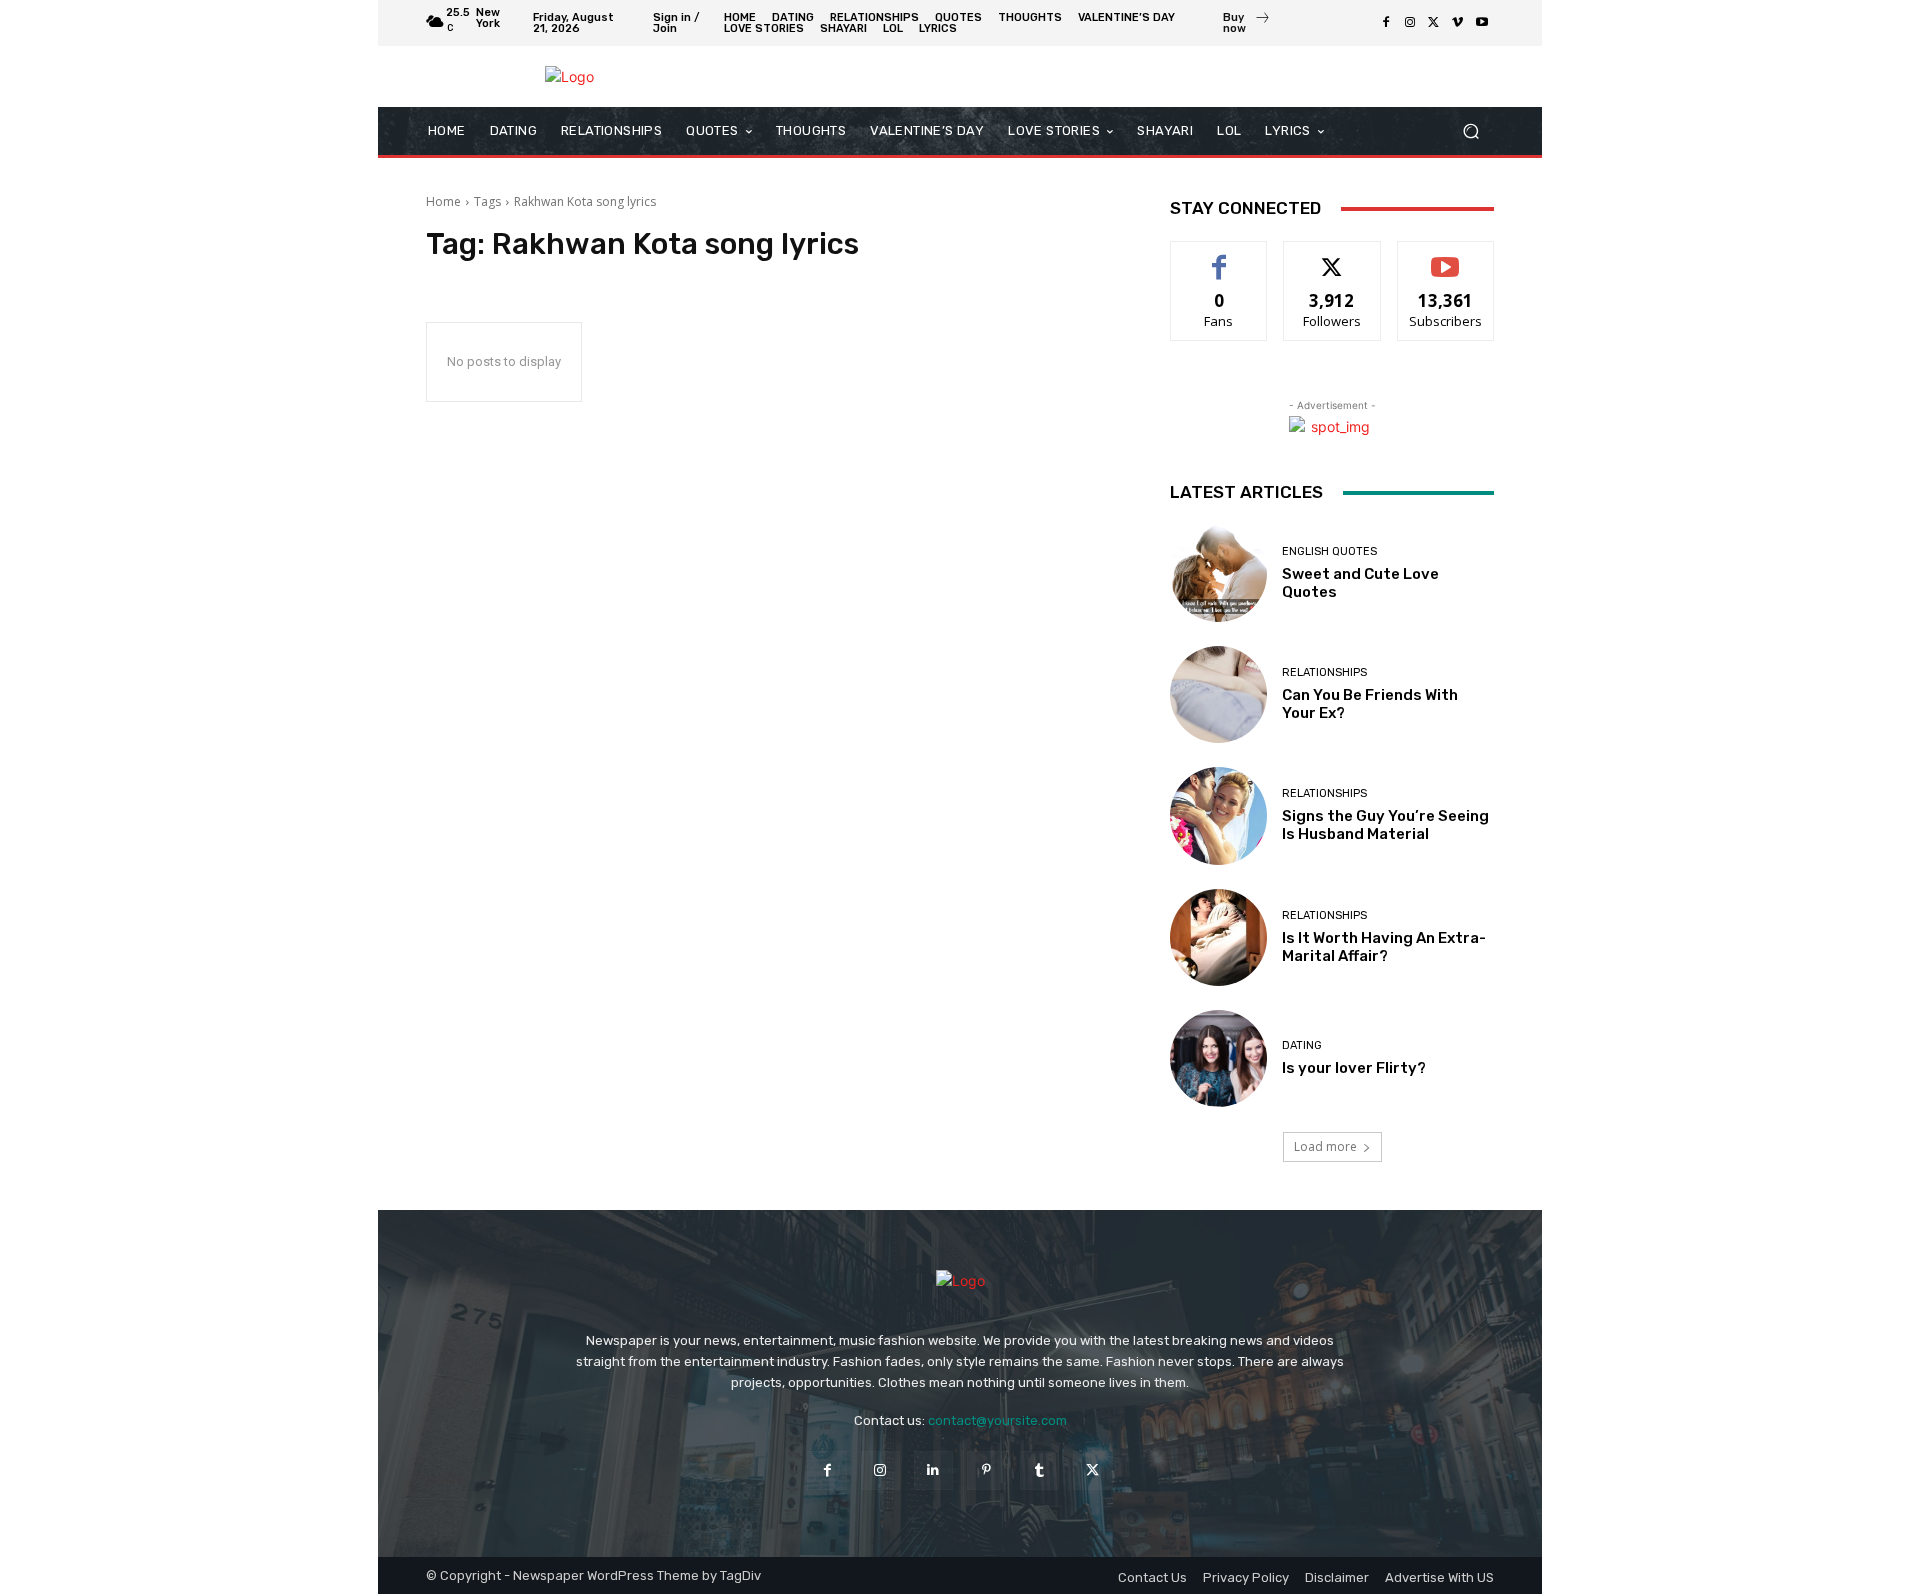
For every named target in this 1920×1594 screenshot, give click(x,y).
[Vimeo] (1458, 23)
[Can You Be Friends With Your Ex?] (1218, 694)
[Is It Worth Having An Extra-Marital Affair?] (1218, 937)
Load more (1325, 1146)
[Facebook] (1386, 23)
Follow (1332, 256)
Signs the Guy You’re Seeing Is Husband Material (1385, 825)
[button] (1470, 131)
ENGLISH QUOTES (1329, 551)
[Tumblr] (1039, 1470)
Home (443, 201)
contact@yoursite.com (997, 1420)
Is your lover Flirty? (1354, 1068)
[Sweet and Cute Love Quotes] (1218, 573)
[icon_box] (1247, 25)
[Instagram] (1410, 23)
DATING (1302, 1045)
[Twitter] (1434, 23)
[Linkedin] (933, 1470)
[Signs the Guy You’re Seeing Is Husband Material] (1218, 815)
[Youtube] (1482, 23)
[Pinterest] (986, 1470)
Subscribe (1446, 256)
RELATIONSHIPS (1324, 672)
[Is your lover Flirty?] (1218, 1058)
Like (1219, 256)
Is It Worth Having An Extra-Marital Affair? (1384, 947)
